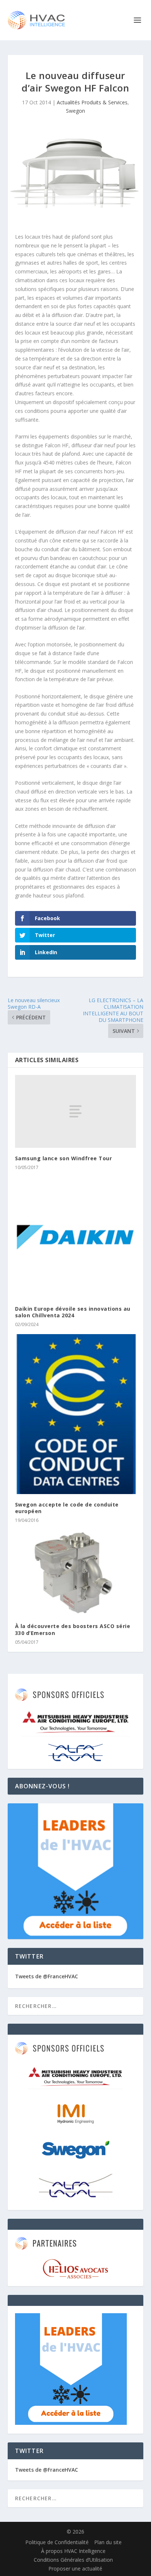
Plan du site (108, 2542)
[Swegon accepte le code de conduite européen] (76, 1414)
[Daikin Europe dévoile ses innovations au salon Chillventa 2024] (76, 1238)
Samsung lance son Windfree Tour (64, 1158)
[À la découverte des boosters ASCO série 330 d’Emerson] (76, 1573)
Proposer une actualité (75, 2568)
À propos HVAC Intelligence (73, 2551)
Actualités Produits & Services (92, 102)
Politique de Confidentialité (57, 2542)
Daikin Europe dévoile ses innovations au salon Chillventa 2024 (73, 1312)
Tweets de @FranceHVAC (47, 1976)
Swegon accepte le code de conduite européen (67, 1508)
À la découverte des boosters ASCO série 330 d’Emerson (73, 1629)
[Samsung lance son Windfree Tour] (76, 1111)
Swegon (75, 111)
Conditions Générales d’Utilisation (73, 2560)
